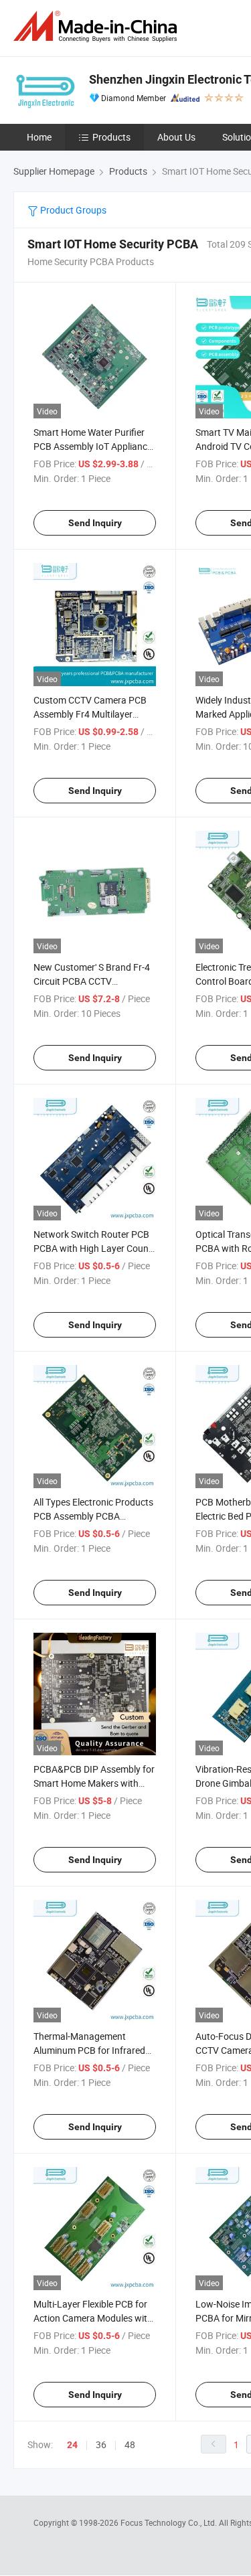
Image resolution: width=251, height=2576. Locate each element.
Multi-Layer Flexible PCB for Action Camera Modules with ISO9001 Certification (93, 2318)
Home (39, 137)
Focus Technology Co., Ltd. (170, 2522)
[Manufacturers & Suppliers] (98, 26)
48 (130, 2444)
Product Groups (72, 210)
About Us (176, 137)
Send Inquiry (95, 523)
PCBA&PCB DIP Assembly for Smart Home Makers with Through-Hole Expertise (94, 1783)
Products (111, 137)
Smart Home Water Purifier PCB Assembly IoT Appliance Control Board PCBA (93, 446)
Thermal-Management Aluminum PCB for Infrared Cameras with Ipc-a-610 (89, 2050)
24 (72, 2445)
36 (101, 2444)
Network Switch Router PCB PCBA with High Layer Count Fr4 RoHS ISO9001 (93, 1248)
